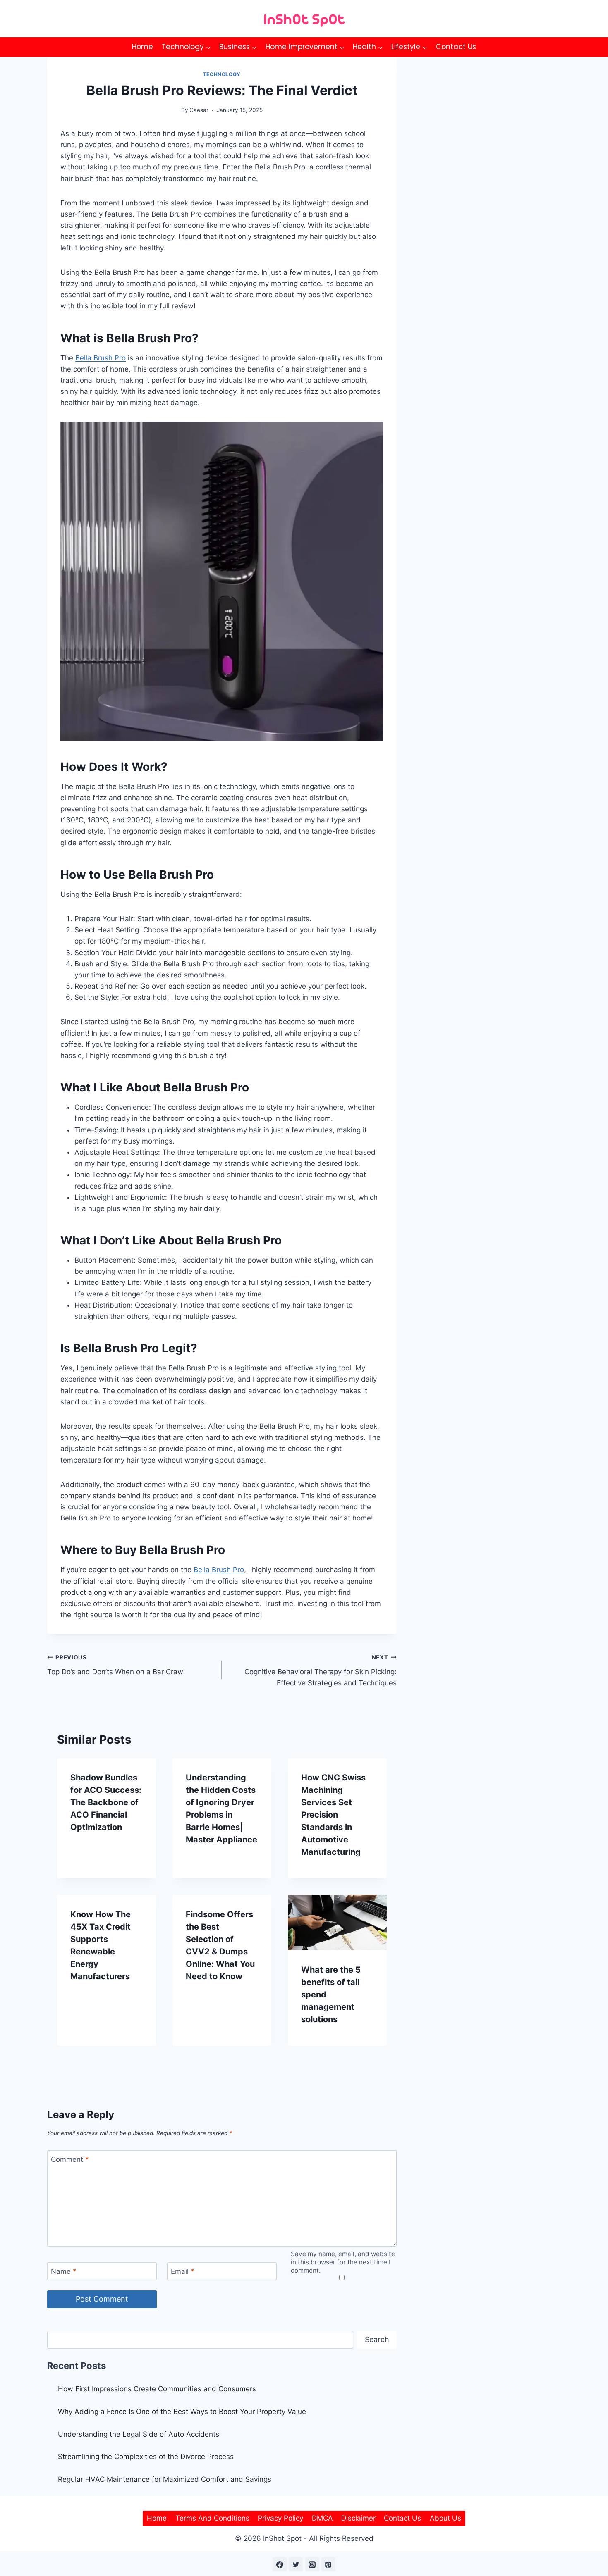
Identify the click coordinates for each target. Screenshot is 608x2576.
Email (183, 2271)
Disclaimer (358, 2518)
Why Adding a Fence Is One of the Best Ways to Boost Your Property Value (182, 2412)
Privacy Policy (280, 2518)
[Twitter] (296, 2564)
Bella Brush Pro (101, 358)
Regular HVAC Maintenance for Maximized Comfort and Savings (165, 2479)
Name (64, 2271)
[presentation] (337, 1923)
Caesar (199, 110)
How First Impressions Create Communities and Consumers (157, 2389)
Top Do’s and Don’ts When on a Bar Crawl (116, 1665)
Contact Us (456, 47)
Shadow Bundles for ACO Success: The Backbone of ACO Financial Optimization (106, 1802)
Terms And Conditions (212, 2518)
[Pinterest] (328, 2564)
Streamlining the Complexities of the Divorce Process (146, 2457)
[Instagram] (312, 2564)
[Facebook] (280, 2564)
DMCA (322, 2518)
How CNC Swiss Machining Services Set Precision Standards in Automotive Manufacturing (333, 1815)
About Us (445, 2518)
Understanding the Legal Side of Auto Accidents (139, 2434)
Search (377, 2339)
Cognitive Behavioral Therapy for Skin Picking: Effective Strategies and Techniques (320, 1670)
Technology (222, 74)
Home (142, 47)
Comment (70, 2159)
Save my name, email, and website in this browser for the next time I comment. (343, 2262)
